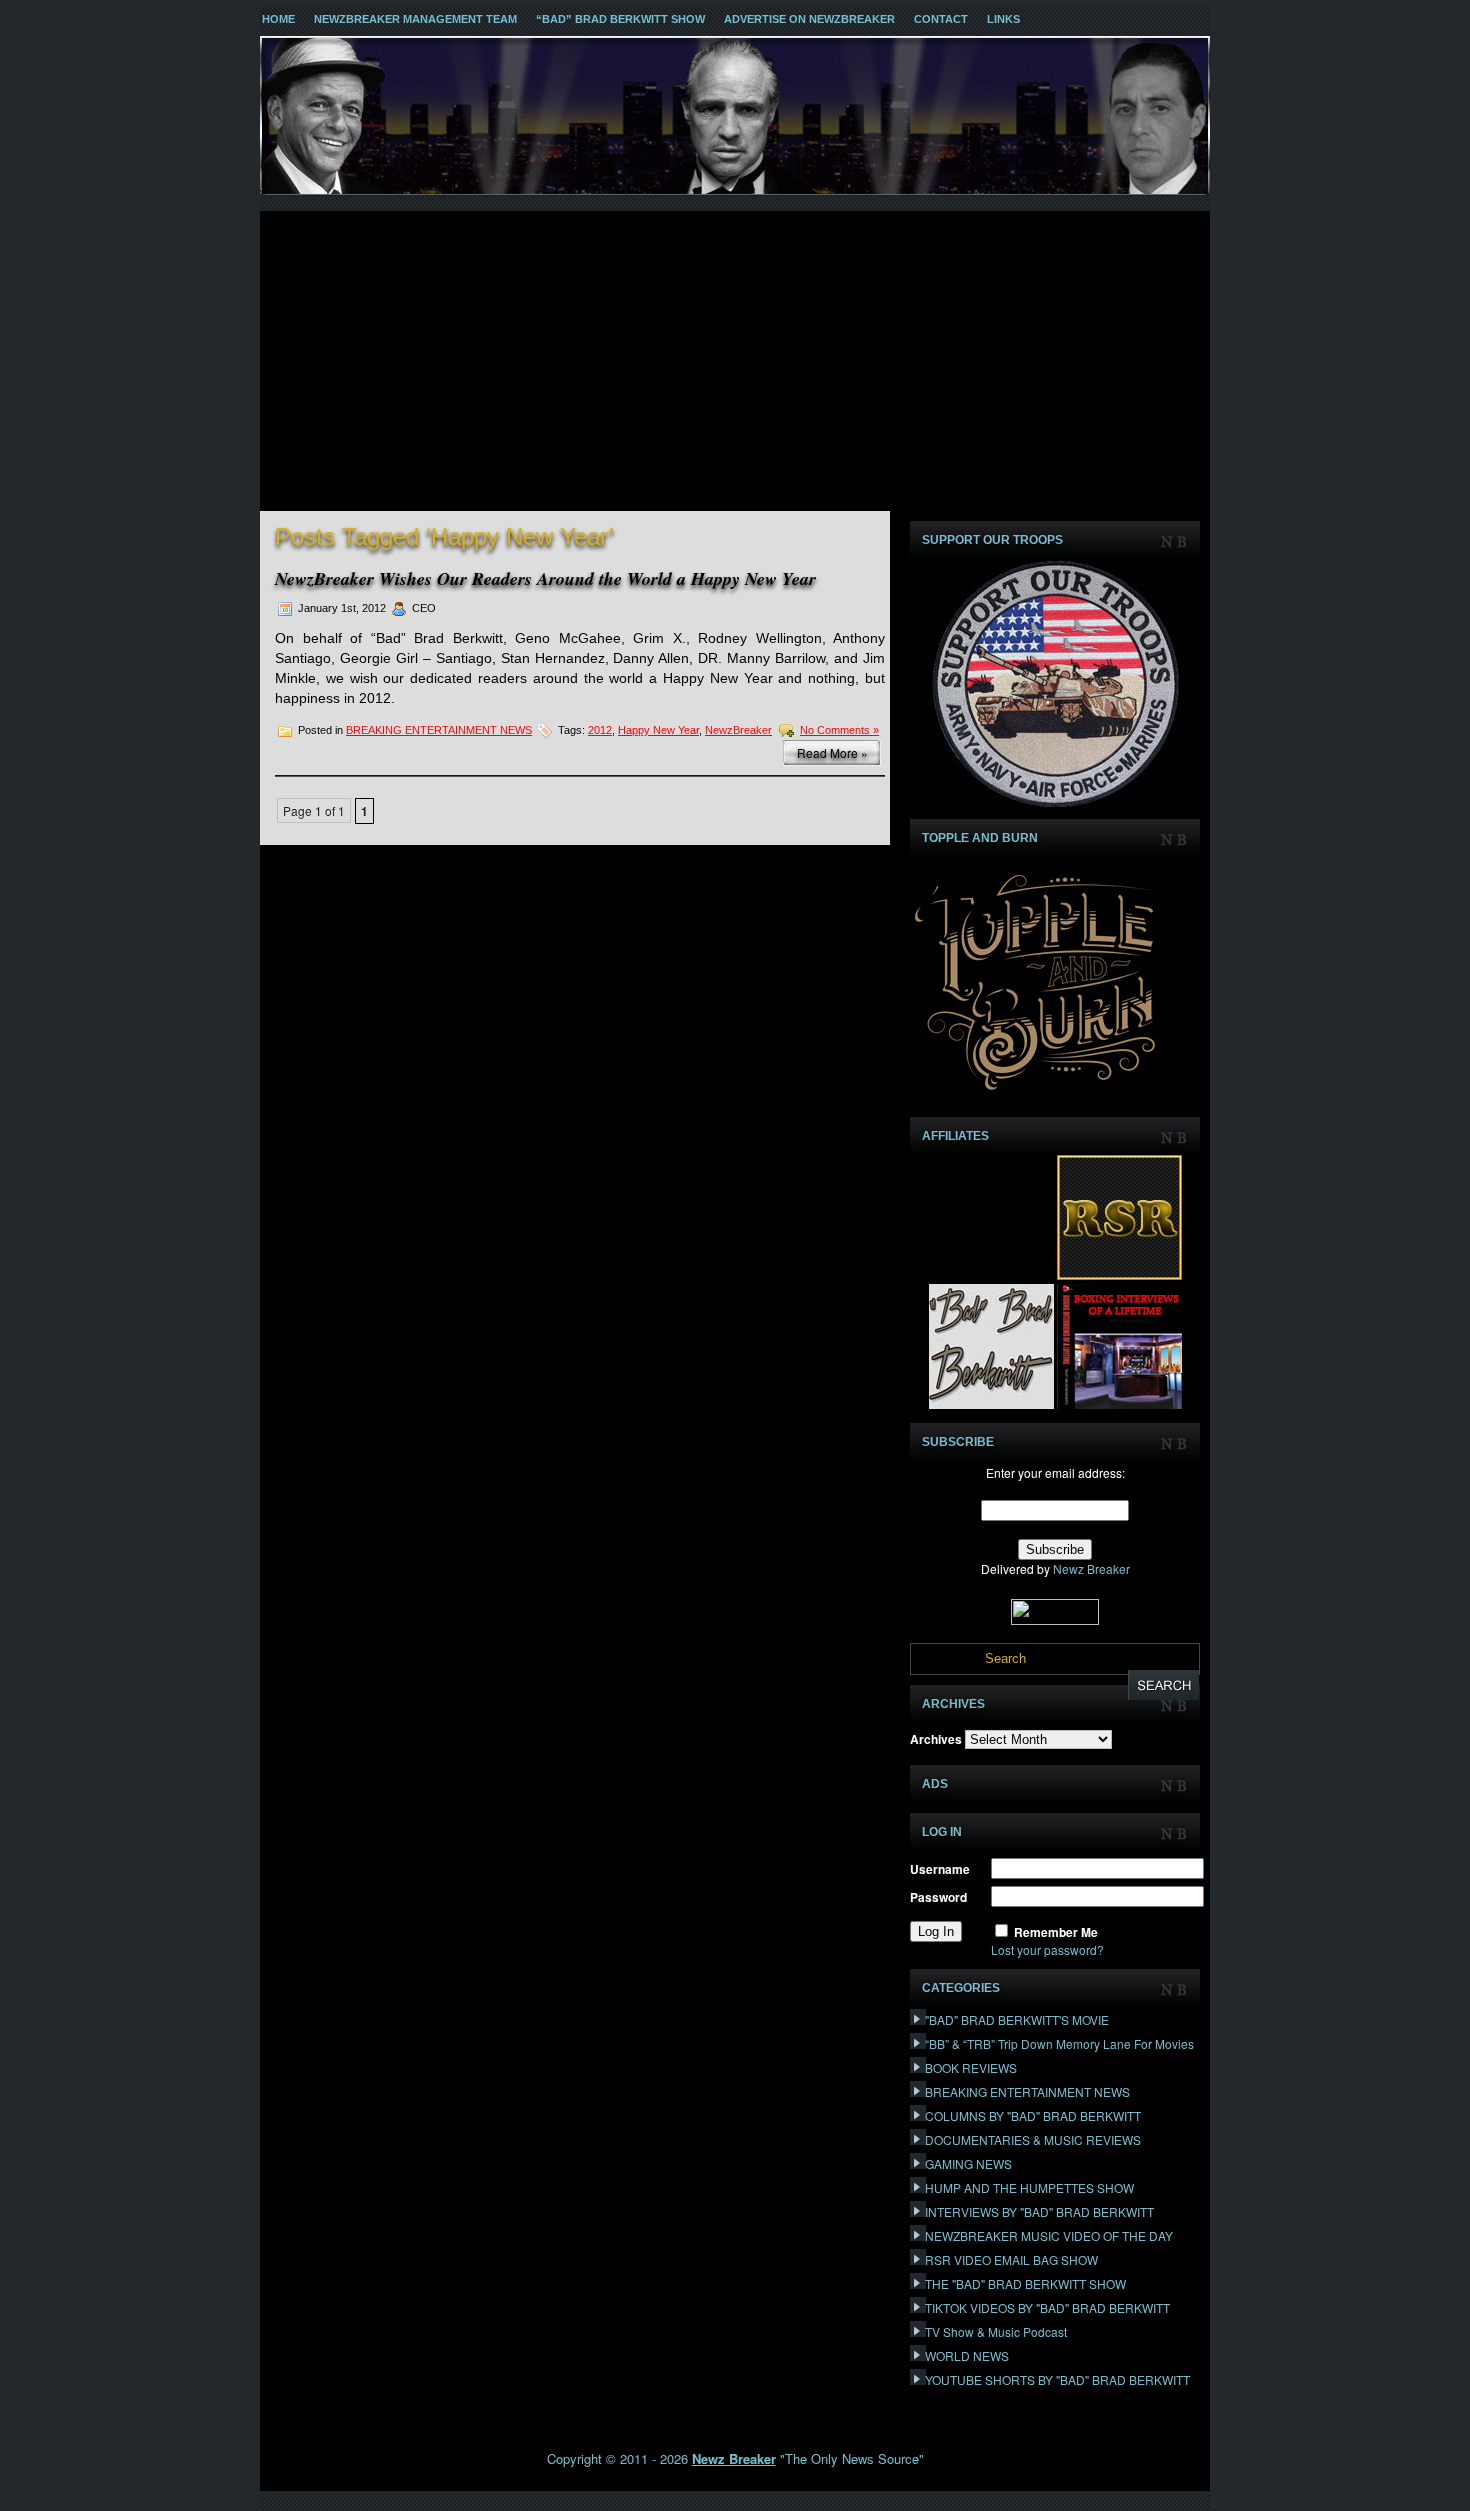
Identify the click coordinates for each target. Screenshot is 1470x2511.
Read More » (832, 752)
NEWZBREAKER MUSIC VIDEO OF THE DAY (1049, 2235)
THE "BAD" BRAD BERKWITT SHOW (1025, 2283)
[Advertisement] (735, 361)
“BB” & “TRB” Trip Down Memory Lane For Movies (1059, 2043)
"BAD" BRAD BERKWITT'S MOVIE (1017, 2019)
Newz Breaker (1091, 1568)
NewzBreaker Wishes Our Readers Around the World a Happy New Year (545, 578)
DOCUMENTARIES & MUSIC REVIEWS (1033, 2139)
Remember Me (1056, 1932)
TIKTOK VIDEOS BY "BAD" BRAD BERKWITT (1047, 2307)
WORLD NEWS (967, 2355)
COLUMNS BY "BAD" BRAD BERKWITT (1033, 2115)
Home (278, 19)
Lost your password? (1047, 1949)
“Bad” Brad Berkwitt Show (620, 19)
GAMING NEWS (968, 2163)
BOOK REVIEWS (971, 2067)
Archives (936, 1739)
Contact (941, 19)
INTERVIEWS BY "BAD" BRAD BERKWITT (1039, 2211)
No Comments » (839, 730)
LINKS (1003, 19)
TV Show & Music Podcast (996, 2331)
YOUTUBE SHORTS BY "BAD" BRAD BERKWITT (1057, 2379)
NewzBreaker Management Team (415, 19)
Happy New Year (658, 730)
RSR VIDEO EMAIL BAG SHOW (1011, 2259)
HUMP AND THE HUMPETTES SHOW (1029, 2187)
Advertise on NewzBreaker (809, 19)
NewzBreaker (738, 730)
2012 (600, 730)
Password (938, 1897)
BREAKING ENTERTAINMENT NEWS (439, 730)
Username (940, 1869)
